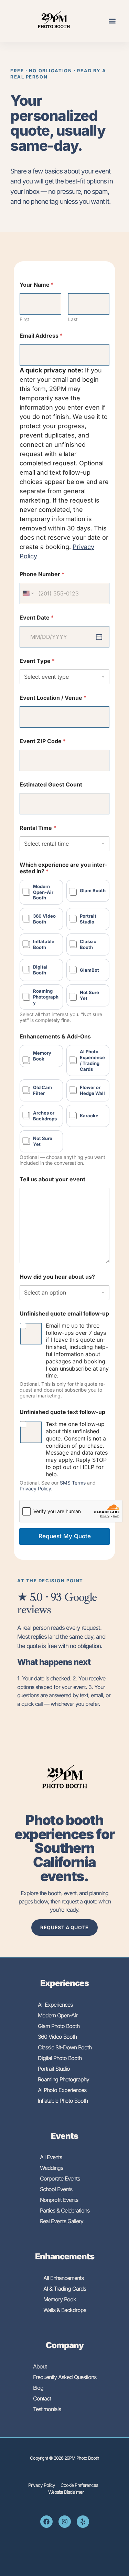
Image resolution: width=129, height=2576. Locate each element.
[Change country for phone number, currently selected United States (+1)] (28, 593)
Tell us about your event (52, 1179)
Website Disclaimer (66, 2492)
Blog (38, 2388)
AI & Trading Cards (65, 2289)
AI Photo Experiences (62, 2090)
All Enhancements (63, 2278)
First (24, 319)
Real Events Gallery (62, 2221)
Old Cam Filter (42, 1090)
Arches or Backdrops (45, 1116)
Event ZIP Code (43, 741)
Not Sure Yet (89, 995)
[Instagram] (65, 2522)
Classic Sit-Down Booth (65, 2047)
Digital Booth (40, 970)
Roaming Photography (46, 997)
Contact (42, 2398)
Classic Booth (88, 944)
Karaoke (89, 1116)
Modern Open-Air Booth (43, 892)
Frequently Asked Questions (65, 2377)
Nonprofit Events (59, 2200)
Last (73, 319)
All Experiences (55, 2005)
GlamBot (89, 970)
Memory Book (42, 1056)
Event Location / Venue (53, 698)
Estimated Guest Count (51, 785)
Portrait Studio (88, 919)
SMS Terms (73, 1483)
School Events (56, 2189)
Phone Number (42, 574)
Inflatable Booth (44, 944)
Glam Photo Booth (59, 2026)
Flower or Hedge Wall (92, 1090)
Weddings (51, 2168)
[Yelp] (83, 2522)
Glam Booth (93, 890)
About (40, 2366)
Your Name (37, 285)
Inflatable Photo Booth (63, 2101)
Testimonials (47, 2409)
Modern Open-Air (58, 2015)
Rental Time (38, 828)
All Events (51, 2157)
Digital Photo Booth (60, 2058)
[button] (112, 21)
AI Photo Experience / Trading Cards (92, 1060)
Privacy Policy (35, 1488)
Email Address (41, 336)
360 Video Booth (44, 919)
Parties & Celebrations (65, 2210)
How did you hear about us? (57, 1277)
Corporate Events (60, 2178)
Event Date (37, 618)
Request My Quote (65, 1536)
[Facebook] (46, 2522)
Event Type (37, 661)
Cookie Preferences (79, 2485)
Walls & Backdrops (65, 2310)
